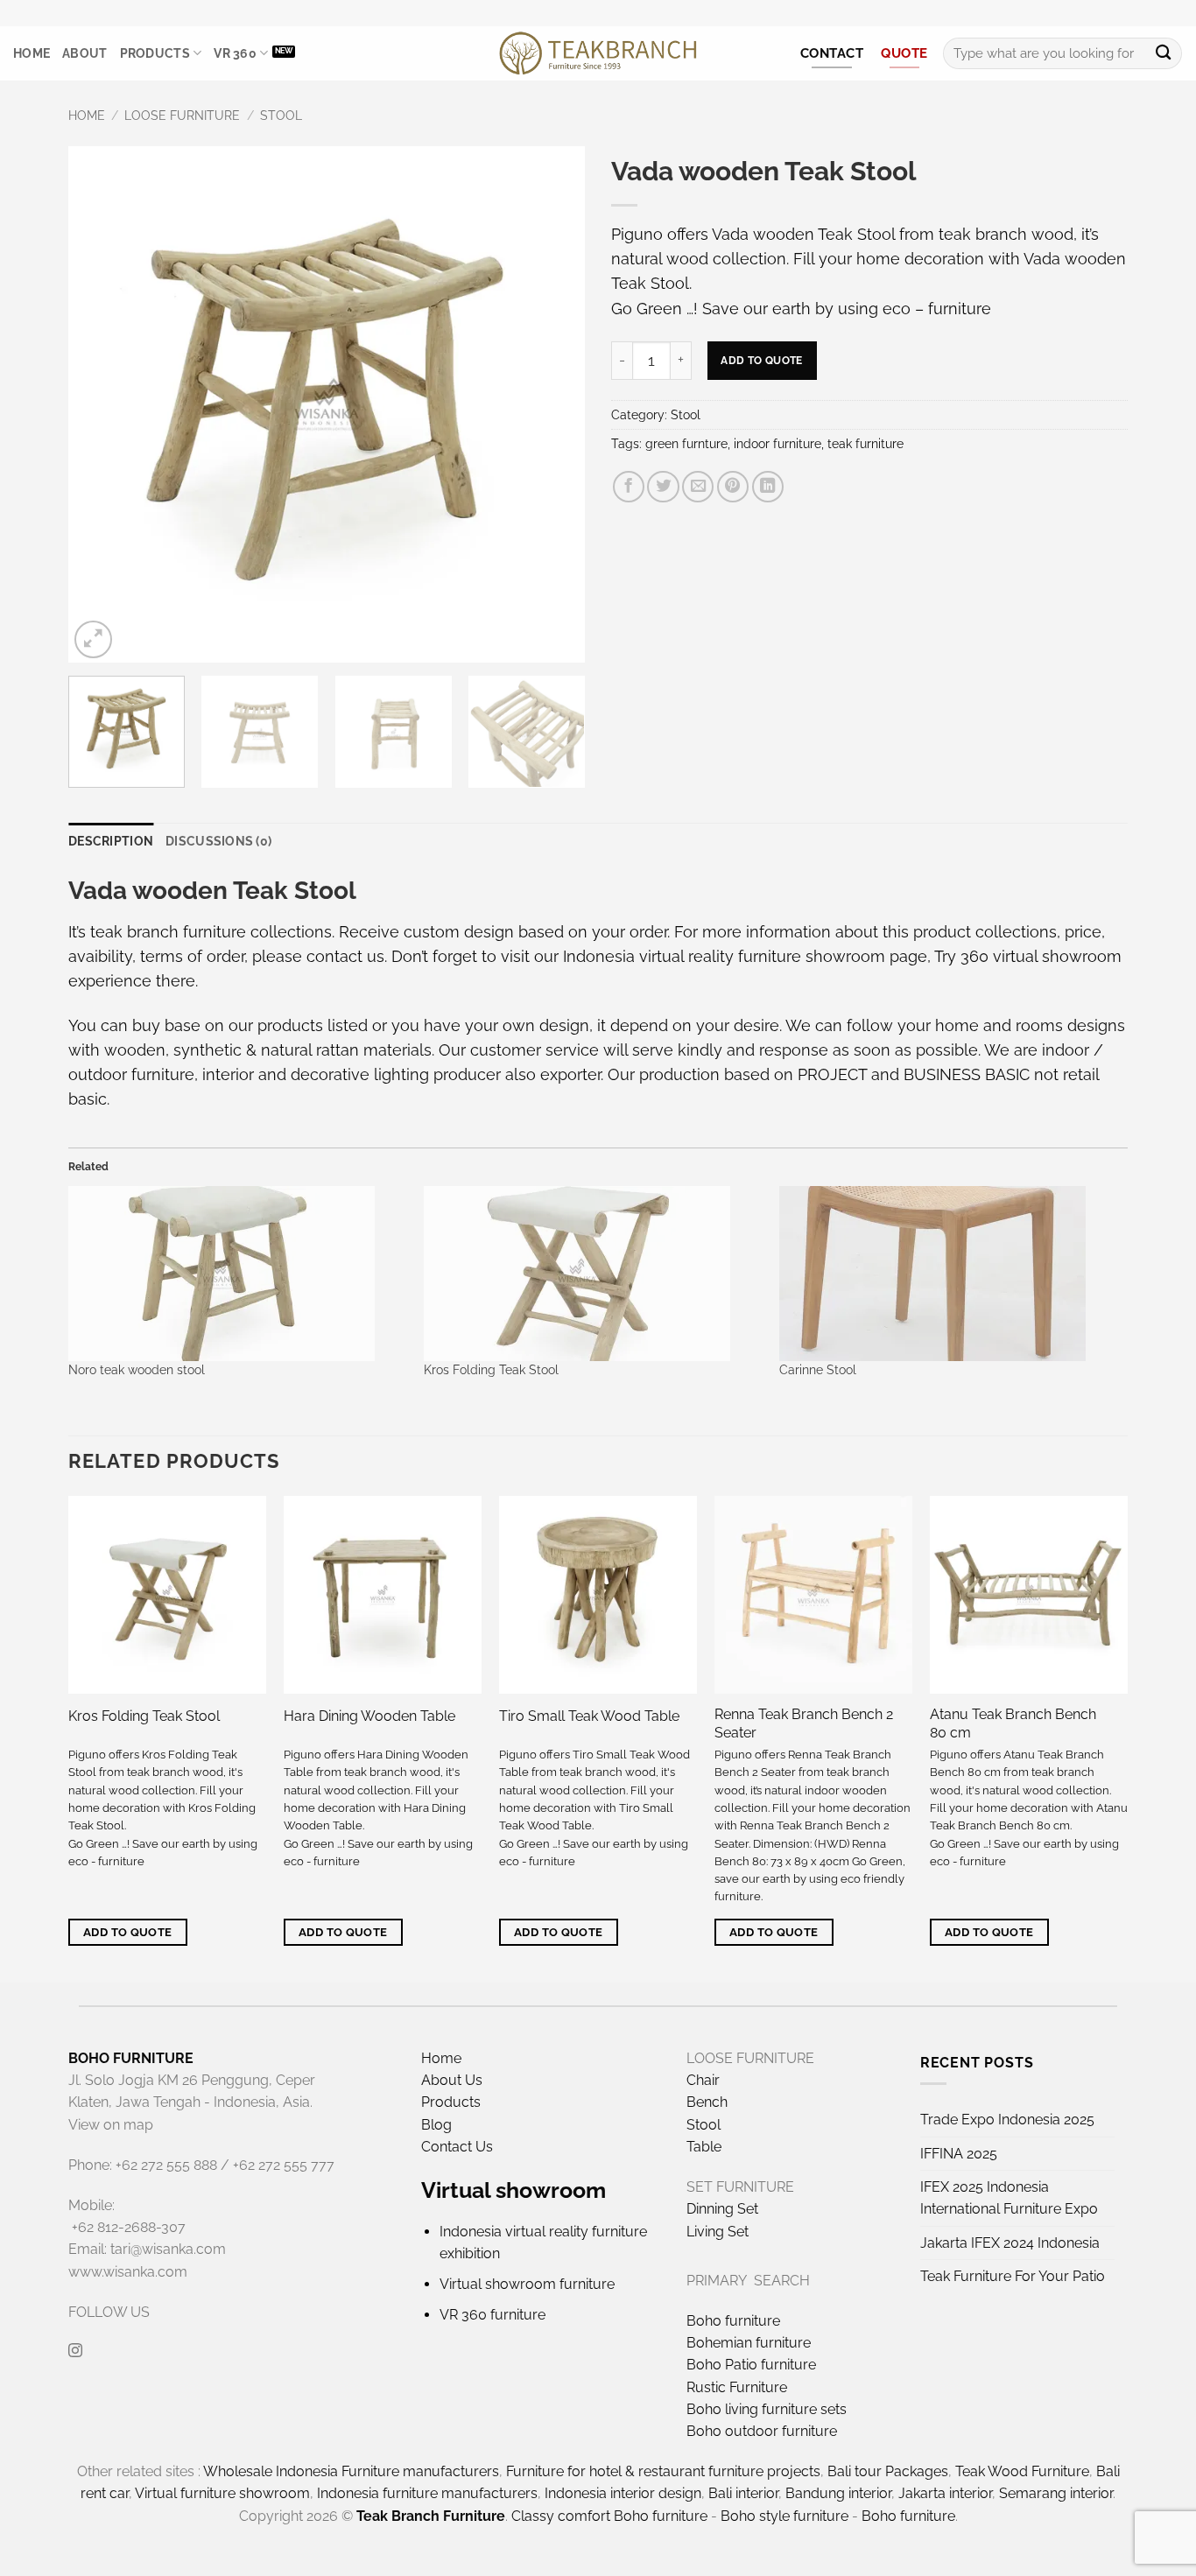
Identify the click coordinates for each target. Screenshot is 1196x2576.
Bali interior (743, 2493)
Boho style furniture (784, 2516)
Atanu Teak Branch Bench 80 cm (1013, 1723)
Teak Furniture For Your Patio (1013, 2276)
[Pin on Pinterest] (733, 487)
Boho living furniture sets (767, 2409)
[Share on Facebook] (629, 487)
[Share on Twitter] (663, 487)
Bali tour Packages (888, 2471)
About (84, 53)
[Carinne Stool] (948, 1274)
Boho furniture (733, 2321)
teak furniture (865, 444)
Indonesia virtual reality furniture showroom (724, 956)
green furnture (686, 444)
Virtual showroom (514, 2190)
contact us (345, 956)
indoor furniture (777, 444)
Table (704, 2147)
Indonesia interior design (623, 2493)
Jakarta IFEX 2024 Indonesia (1010, 2243)
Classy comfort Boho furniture (609, 2516)
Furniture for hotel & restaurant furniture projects (663, 2471)
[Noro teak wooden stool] (237, 1274)
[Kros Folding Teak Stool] (593, 1274)
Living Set (718, 2232)
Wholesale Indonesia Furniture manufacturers (351, 2471)
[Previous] (101, 404)
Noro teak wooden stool (137, 1370)
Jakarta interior (945, 2493)
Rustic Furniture (737, 2387)
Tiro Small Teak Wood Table (589, 1716)
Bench (707, 2102)
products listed (313, 1025)
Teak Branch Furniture (431, 2516)
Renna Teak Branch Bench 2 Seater (804, 1723)
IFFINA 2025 (959, 2154)
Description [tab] (111, 841)
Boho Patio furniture (751, 2365)
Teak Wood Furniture (1022, 2471)
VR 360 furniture (492, 2315)
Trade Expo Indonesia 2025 (1007, 2120)
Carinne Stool (818, 1370)
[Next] (552, 404)
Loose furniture (182, 116)
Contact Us (457, 2147)
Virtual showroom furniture (527, 2284)
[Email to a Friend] (698, 487)
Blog (436, 2125)
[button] (93, 639)
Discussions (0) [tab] (218, 841)
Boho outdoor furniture (762, 2431)
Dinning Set (722, 2209)
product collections (985, 932)
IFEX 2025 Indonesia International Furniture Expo (1009, 2198)
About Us (452, 2080)
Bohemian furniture (749, 2343)
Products (155, 53)
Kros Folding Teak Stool (491, 1370)
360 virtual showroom (1041, 956)
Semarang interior (1056, 2493)
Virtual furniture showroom (222, 2493)
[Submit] (1163, 54)
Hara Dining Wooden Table (369, 1716)
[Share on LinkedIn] (768, 487)
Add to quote (761, 360)
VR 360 (235, 53)
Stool (281, 116)
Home (32, 53)
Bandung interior (838, 2493)
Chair (703, 2080)
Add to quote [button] (128, 1932)
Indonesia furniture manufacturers (427, 2493)
